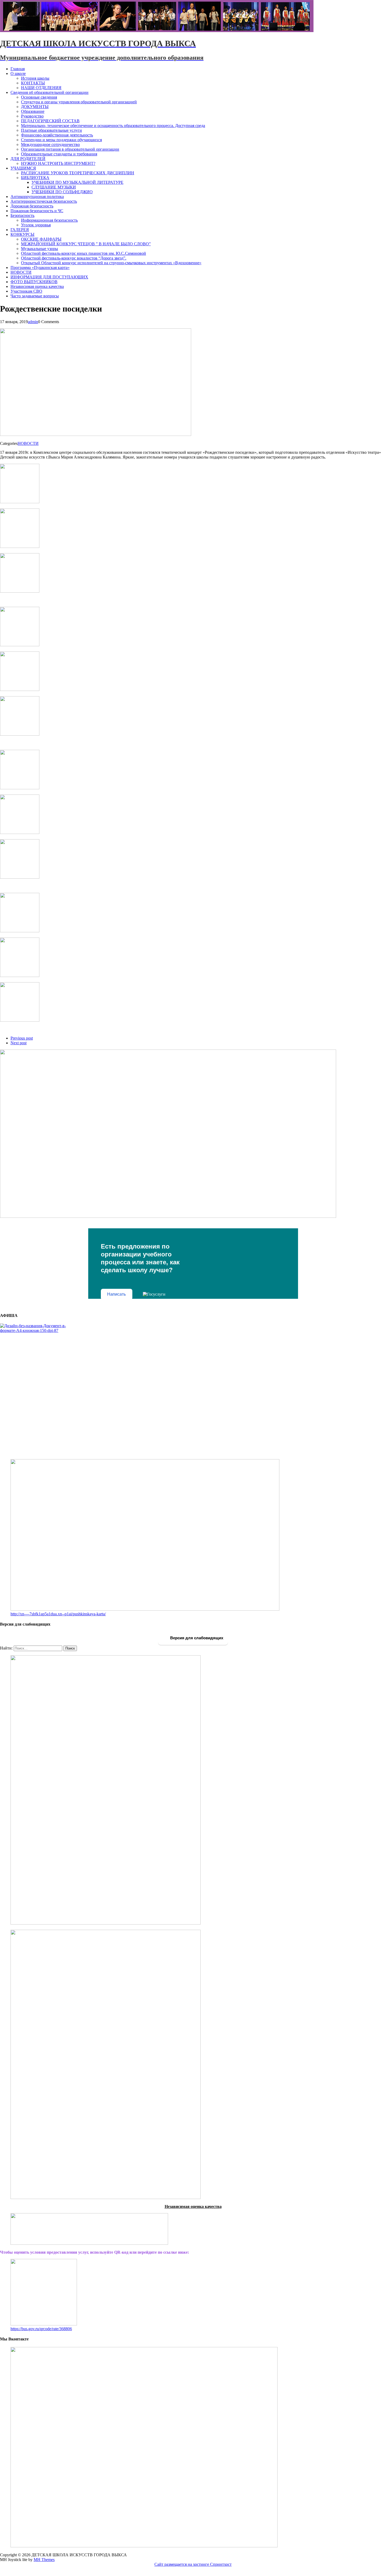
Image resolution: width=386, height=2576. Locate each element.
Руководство (32, 116)
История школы (35, 78)
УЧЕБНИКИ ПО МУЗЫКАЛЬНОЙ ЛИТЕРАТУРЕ (77, 182)
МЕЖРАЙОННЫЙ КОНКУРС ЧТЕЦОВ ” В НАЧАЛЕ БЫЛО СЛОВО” (86, 244)
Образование (33, 111)
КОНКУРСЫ (22, 234)
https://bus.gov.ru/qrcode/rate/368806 (41, 2329)
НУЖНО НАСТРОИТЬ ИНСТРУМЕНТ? (58, 163)
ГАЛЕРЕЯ (20, 230)
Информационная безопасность (49, 220)
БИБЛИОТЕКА (35, 178)
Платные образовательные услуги (51, 130)
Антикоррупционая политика (37, 197)
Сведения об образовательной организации (49, 92)
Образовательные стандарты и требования (59, 154)
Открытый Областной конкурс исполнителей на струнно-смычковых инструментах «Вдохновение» (111, 263)
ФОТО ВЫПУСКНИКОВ (34, 282)
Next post (19, 1043)
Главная (18, 69)
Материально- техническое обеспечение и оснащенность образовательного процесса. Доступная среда (113, 126)
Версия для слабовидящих (196, 1638)
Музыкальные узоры (40, 249)
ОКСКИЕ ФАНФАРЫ (41, 239)
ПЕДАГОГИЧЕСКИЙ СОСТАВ (50, 121)
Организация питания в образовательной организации (70, 149)
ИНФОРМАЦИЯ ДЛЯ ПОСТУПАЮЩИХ (49, 277)
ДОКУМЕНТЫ (35, 107)
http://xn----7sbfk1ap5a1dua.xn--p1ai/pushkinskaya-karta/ (58, 1614)
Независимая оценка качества (37, 286)
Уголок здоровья (36, 225)
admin (33, 322)
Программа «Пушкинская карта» (40, 268)
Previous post (22, 1038)
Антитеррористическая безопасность (44, 201)
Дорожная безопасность (32, 206)
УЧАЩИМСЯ (23, 168)
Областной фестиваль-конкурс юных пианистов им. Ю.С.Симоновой (84, 253)
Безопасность (22, 215)
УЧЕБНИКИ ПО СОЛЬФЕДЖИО (62, 192)
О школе (18, 73)
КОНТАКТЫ (33, 83)
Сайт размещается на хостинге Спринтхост (193, 2564)
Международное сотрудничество (50, 144)
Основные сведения (39, 97)
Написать (116, 1294)
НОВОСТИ (21, 272)
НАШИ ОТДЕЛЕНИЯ (41, 88)
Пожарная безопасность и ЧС (37, 211)
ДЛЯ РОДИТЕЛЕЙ (28, 159)
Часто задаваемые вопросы (35, 296)
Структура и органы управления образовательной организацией (79, 102)
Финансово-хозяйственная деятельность (57, 135)
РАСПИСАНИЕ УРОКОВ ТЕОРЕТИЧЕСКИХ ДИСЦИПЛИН (78, 173)
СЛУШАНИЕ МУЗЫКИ (54, 187)
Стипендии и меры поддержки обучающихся (61, 140)
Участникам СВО (26, 291)
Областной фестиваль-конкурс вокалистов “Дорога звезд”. (74, 258)
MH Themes (44, 2560)
